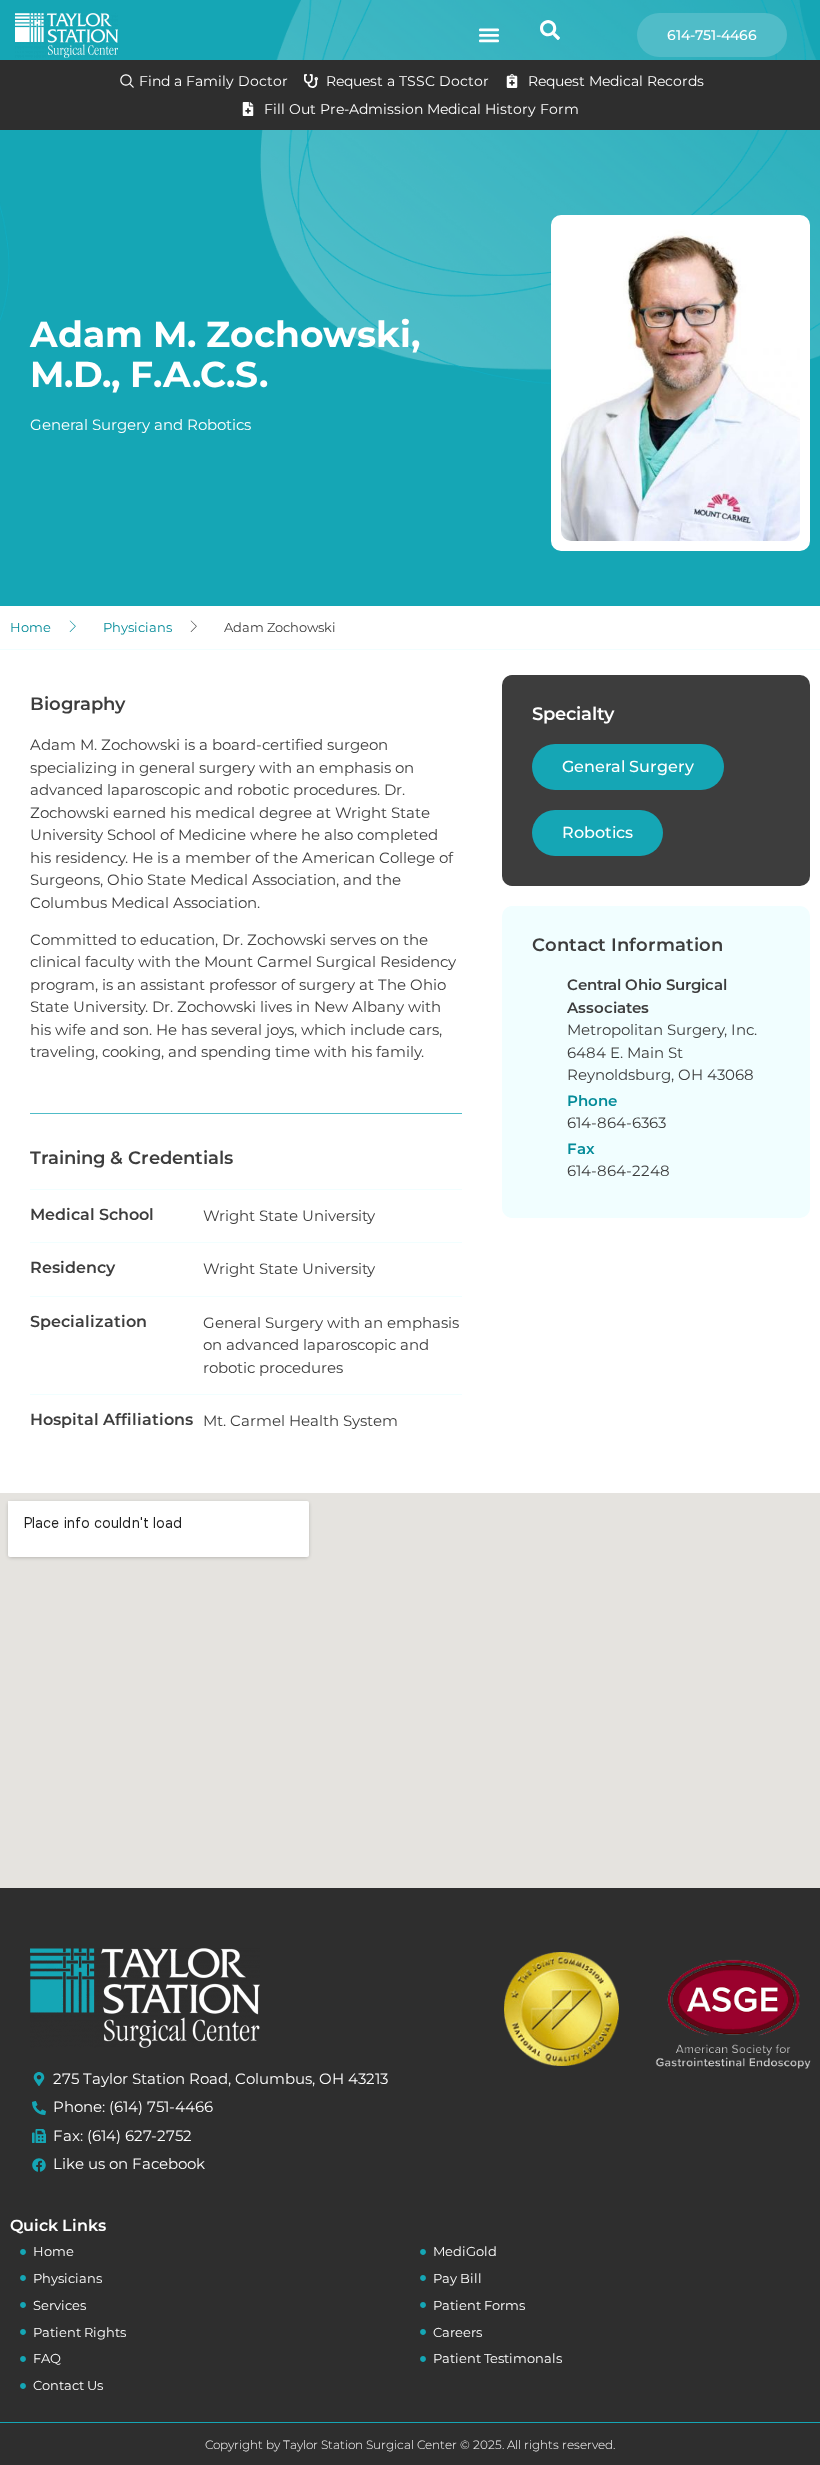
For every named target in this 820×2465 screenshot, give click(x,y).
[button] (488, 35)
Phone (592, 1100)
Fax (581, 1148)
